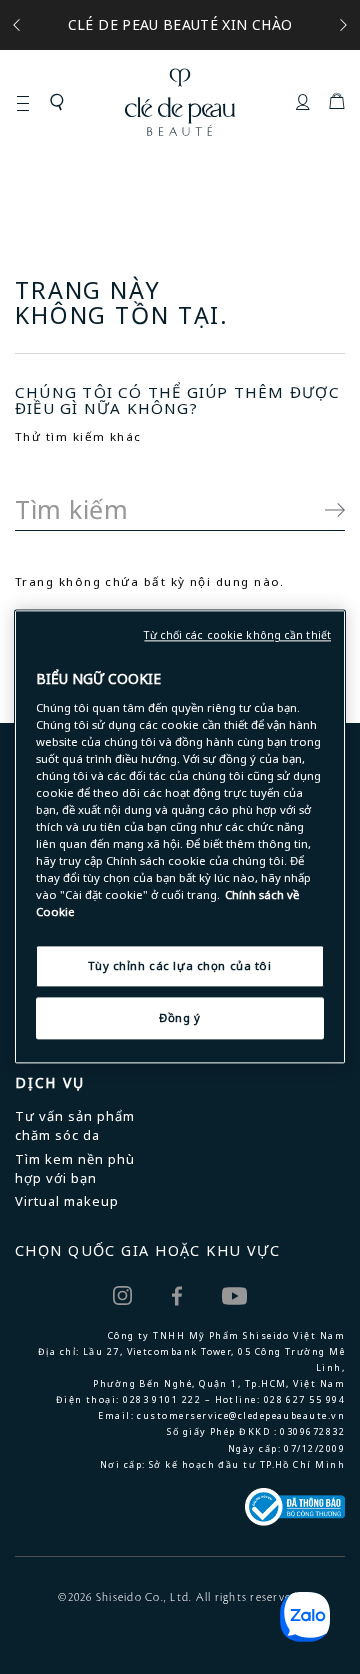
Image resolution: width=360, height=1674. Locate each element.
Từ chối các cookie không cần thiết (237, 635)
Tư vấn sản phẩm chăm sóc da (75, 1125)
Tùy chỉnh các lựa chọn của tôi (179, 966)
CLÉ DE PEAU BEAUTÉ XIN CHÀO (180, 24)
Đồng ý (179, 1018)
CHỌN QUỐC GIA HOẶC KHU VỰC (147, 1250)
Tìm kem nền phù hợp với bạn (75, 1168)
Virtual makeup (67, 1201)
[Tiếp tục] (325, 509)
